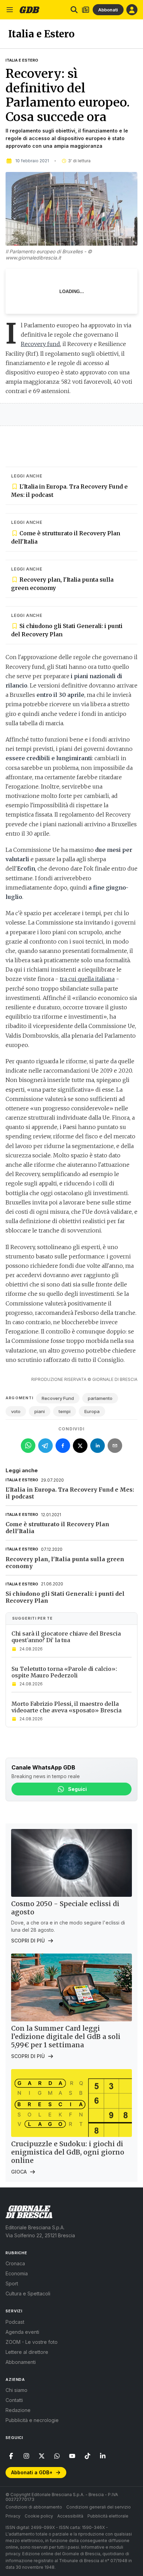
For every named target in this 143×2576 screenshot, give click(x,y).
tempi (65, 1411)
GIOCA (19, 2172)
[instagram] (26, 2456)
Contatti (14, 2400)
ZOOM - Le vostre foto (32, 2342)
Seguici (77, 1789)
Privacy (13, 2516)
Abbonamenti (21, 2362)
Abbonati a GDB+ (32, 2472)
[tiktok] (87, 2456)
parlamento (100, 1398)
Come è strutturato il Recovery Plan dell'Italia (66, 537)
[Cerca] (74, 10)
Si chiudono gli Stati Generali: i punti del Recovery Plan (67, 630)
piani (40, 1411)
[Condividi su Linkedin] (98, 1446)
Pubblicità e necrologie (32, 2420)
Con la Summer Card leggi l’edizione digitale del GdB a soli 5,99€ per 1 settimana (66, 2037)
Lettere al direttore (27, 2352)
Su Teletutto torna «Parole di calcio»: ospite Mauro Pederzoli (64, 1672)
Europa (92, 1411)
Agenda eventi (22, 2332)
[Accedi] (132, 10)
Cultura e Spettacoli (28, 2293)
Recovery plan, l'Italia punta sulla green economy (62, 584)
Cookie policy (39, 2516)
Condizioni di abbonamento (34, 2507)
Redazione (18, 2410)
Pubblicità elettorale (108, 2516)
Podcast (15, 2322)
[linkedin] (103, 2456)
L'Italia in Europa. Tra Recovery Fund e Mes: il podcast (69, 491)
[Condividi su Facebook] (63, 1446)
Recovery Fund (58, 1398)
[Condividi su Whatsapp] (28, 1446)
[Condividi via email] (115, 1446)
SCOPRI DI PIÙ (28, 1941)
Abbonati (108, 10)
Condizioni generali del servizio (99, 2507)
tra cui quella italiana (87, 979)
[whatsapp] (57, 2456)
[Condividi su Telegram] (45, 1446)
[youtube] (72, 2456)
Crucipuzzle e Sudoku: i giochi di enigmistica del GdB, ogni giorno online (68, 2152)
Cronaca (15, 2263)
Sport (12, 2283)
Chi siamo (16, 2390)
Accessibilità (70, 2516)
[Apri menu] (10, 10)
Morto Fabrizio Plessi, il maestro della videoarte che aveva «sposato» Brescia (66, 1707)
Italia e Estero (22, 60)
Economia (17, 2273)
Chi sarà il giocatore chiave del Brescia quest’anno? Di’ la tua (66, 1637)
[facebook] (11, 2456)
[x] (42, 2456)
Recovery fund (40, 344)
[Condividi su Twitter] (80, 1446)
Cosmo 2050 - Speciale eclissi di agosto (65, 1908)
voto (16, 1411)
